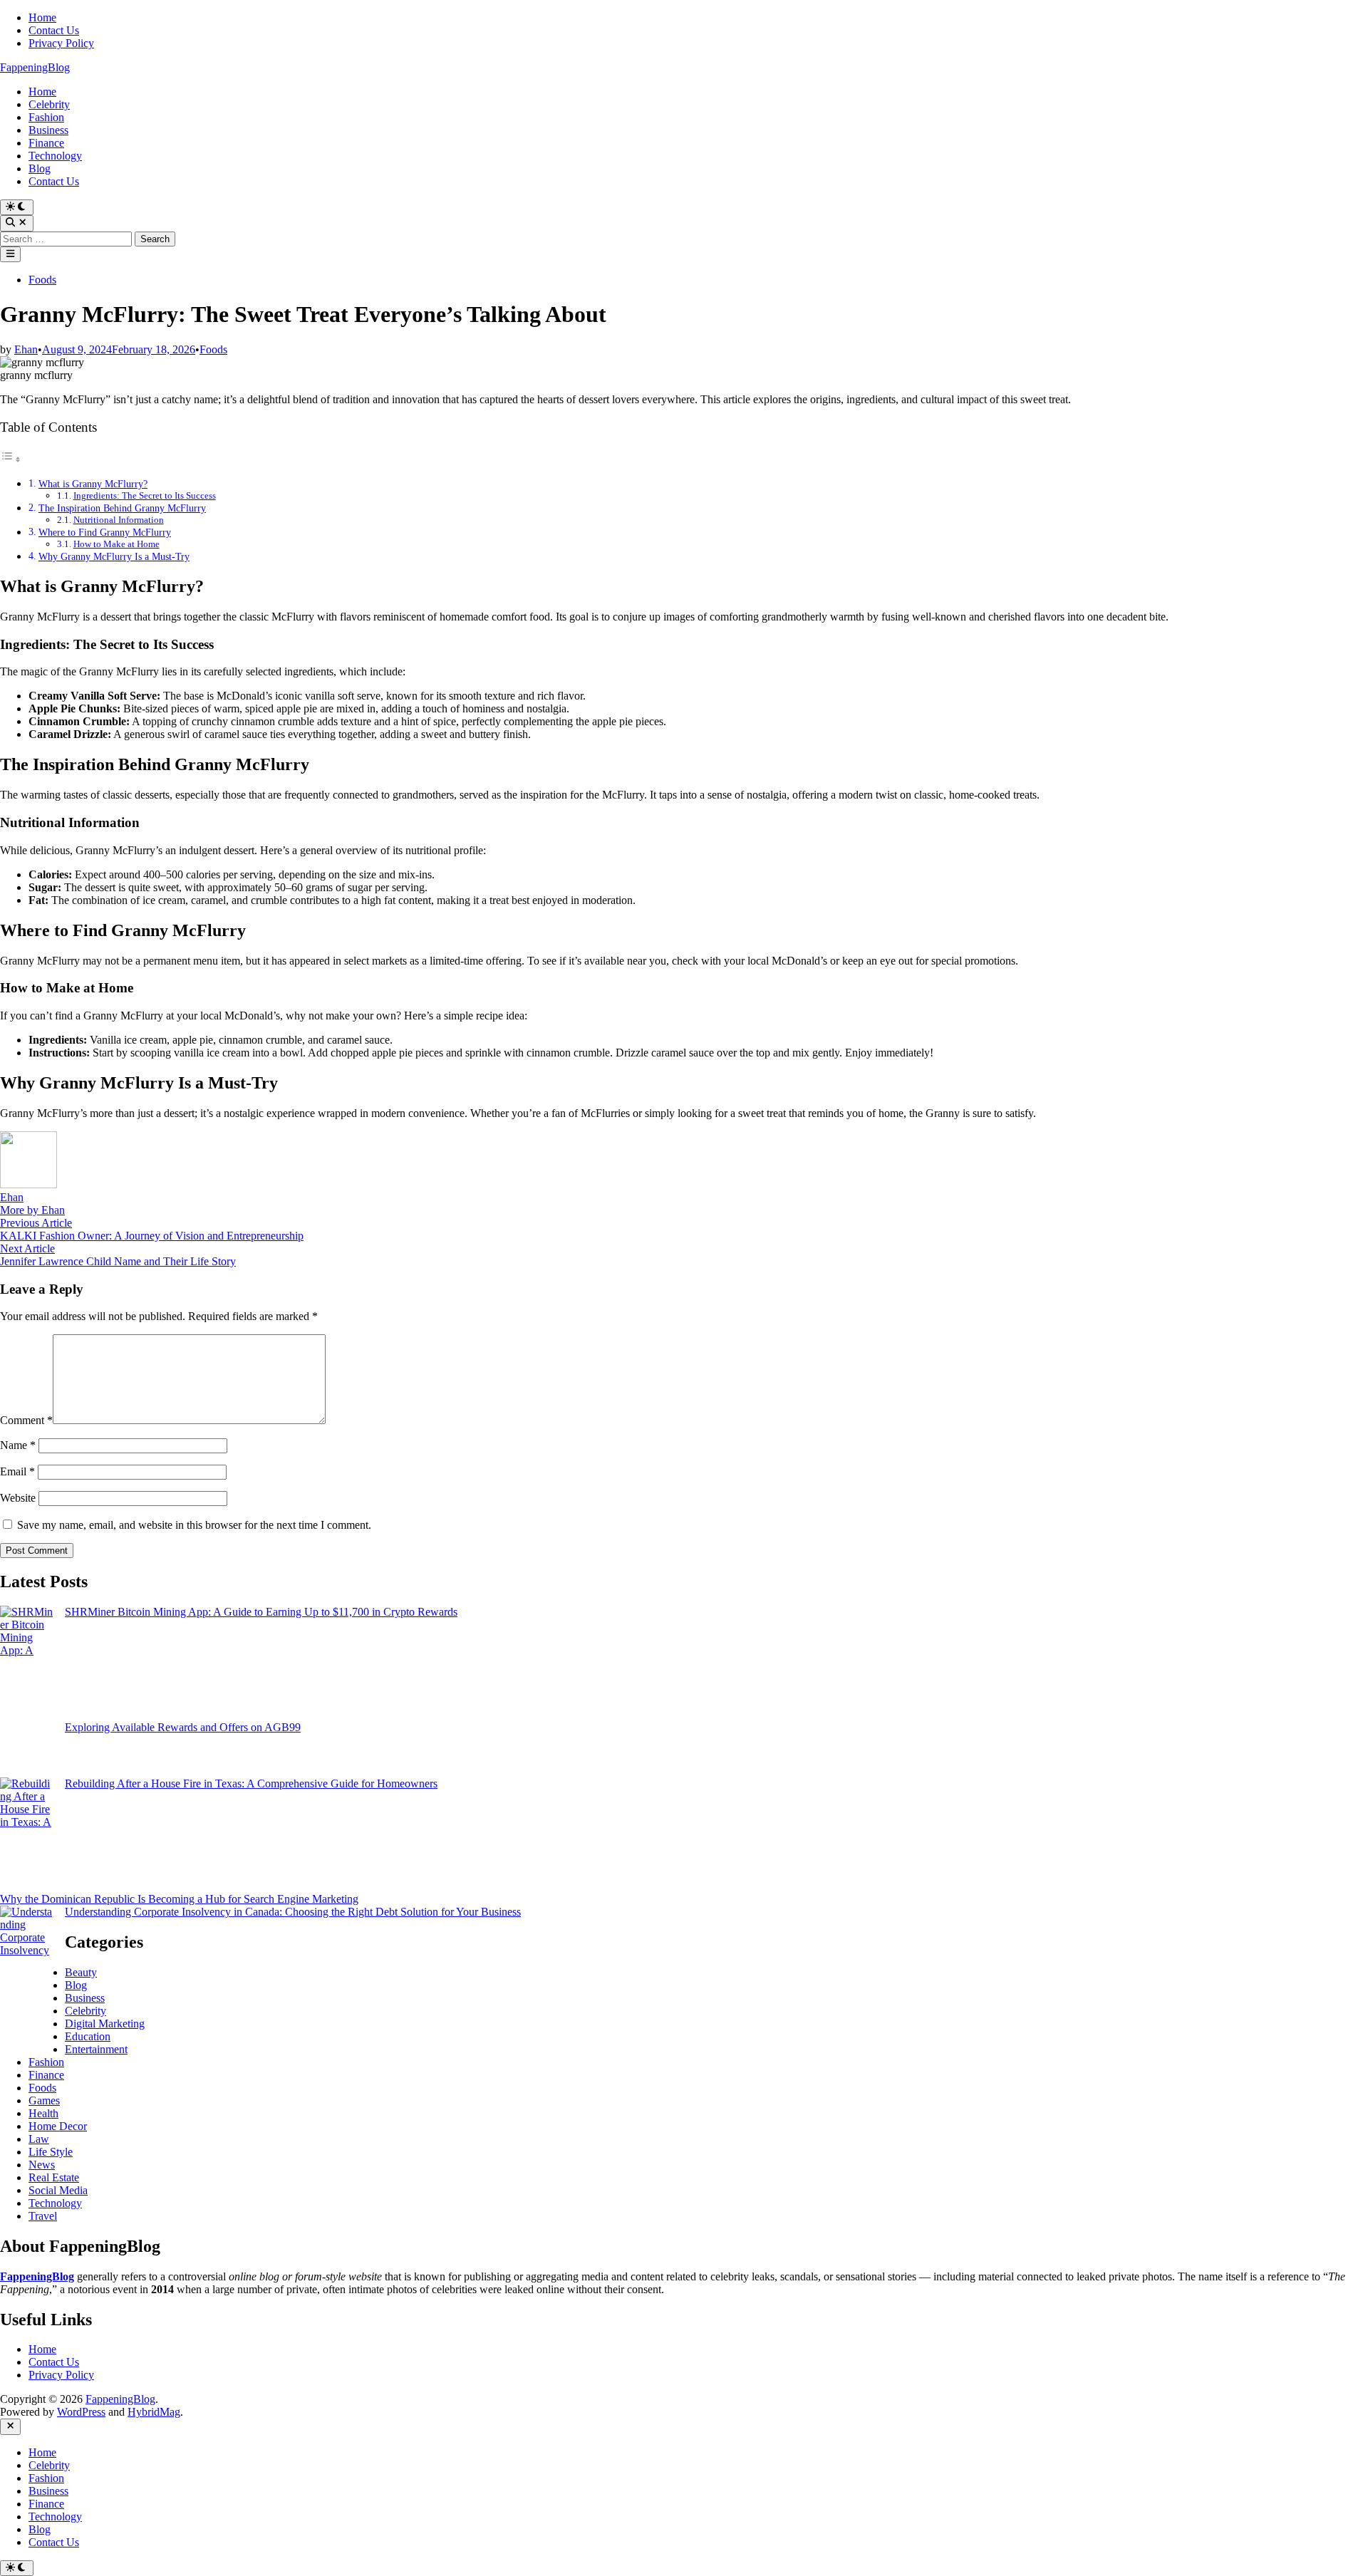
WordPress (81, 2412)
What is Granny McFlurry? (93, 484)
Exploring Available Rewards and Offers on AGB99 (183, 1727)
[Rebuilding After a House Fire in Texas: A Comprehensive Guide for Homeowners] (27, 1835)
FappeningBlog (35, 67)
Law (39, 2139)
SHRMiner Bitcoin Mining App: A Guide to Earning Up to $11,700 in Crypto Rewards (261, 1612)
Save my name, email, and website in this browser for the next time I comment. (194, 1525)
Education (88, 2036)
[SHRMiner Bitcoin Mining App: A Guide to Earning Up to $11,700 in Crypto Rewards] (27, 1663)
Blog (40, 168)
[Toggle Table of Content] (11, 459)
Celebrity (49, 104)
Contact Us (54, 30)
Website (18, 1498)
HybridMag (154, 2412)
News (42, 2165)
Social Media (58, 2190)
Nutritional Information (119, 520)
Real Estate (54, 2177)
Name (18, 1445)
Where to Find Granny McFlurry (105, 532)
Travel (43, 2216)
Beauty (81, 1972)
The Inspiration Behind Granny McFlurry (122, 508)
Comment (26, 1420)
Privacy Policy (61, 43)
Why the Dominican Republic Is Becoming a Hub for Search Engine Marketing (179, 1899)
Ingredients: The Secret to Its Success (145, 495)
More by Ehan (32, 1210)
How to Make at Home (116, 544)
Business (48, 130)
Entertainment (96, 2049)
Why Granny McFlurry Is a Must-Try (114, 556)
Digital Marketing (105, 2024)
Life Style (51, 2152)
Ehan (26, 349)
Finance (46, 143)
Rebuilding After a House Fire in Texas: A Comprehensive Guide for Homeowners (251, 1783)
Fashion (46, 117)
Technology (55, 156)
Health (43, 2113)
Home (42, 17)
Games (44, 2100)
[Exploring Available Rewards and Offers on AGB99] (27, 1749)
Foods (42, 280)
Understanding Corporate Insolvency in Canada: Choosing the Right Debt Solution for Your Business (293, 1912)
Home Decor (58, 2126)
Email (17, 1471)
